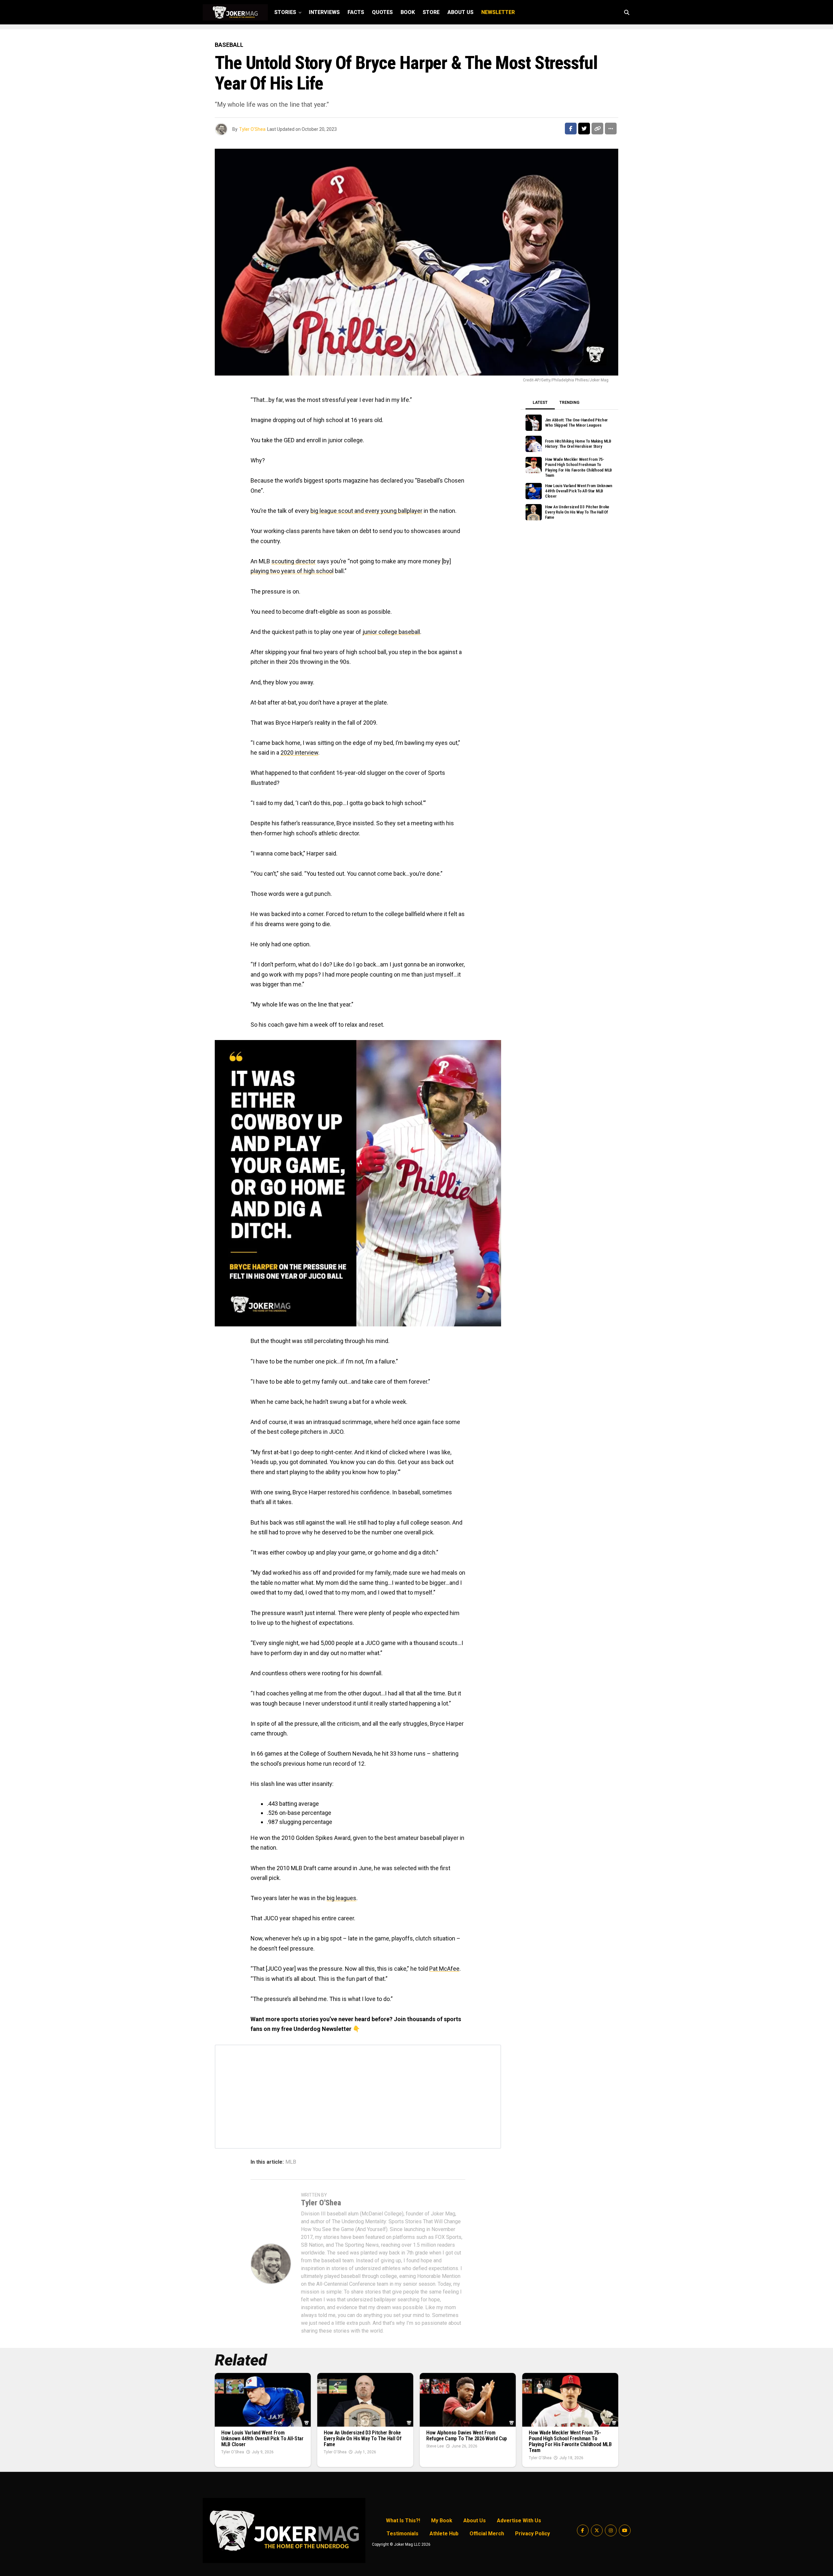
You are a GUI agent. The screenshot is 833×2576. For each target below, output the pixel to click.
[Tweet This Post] (584, 129)
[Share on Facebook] (571, 129)
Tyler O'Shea (252, 129)
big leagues (341, 1898)
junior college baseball (391, 632)
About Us (460, 12)
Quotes (382, 12)
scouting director (294, 561)
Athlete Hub (444, 2534)
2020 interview (299, 753)
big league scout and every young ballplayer (366, 511)
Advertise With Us (519, 2521)
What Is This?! (403, 2521)
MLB (291, 2162)
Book (408, 12)
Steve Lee (435, 2446)
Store (431, 12)
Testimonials (403, 2534)
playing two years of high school (292, 571)
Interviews (324, 12)
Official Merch (487, 2534)
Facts (356, 12)
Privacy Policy (533, 2534)
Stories (285, 12)
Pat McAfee (444, 1969)
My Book (442, 2521)
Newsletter (498, 12)
